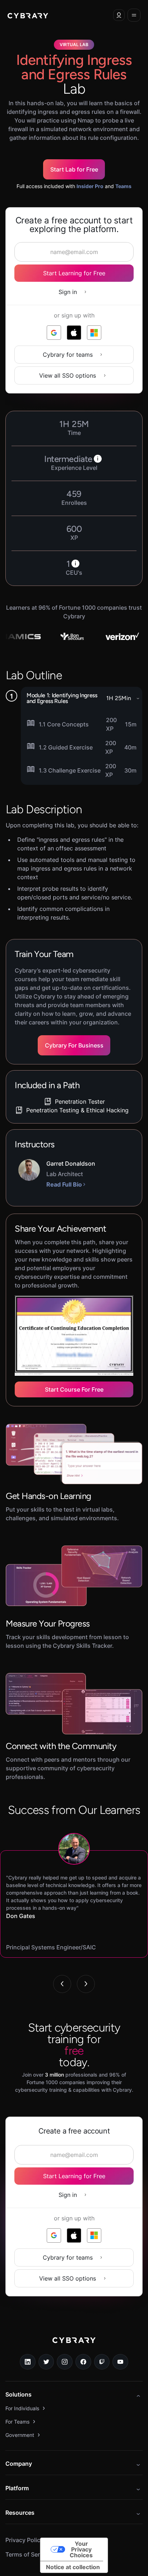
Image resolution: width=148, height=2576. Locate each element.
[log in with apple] (74, 333)
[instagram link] (65, 2362)
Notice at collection (73, 2567)
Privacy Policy (24, 2540)
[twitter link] (46, 2362)
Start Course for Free (74, 1389)
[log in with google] (54, 333)
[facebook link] (83, 2362)
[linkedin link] (28, 2362)
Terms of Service (28, 2554)
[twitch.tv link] (102, 2362)
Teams (123, 186)
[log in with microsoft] (94, 333)
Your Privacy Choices (81, 2549)
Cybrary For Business (74, 1045)
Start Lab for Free (74, 169)
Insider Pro (90, 186)
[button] (119, 15)
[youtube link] (120, 2362)
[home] (28, 15)
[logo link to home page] (74, 2345)
